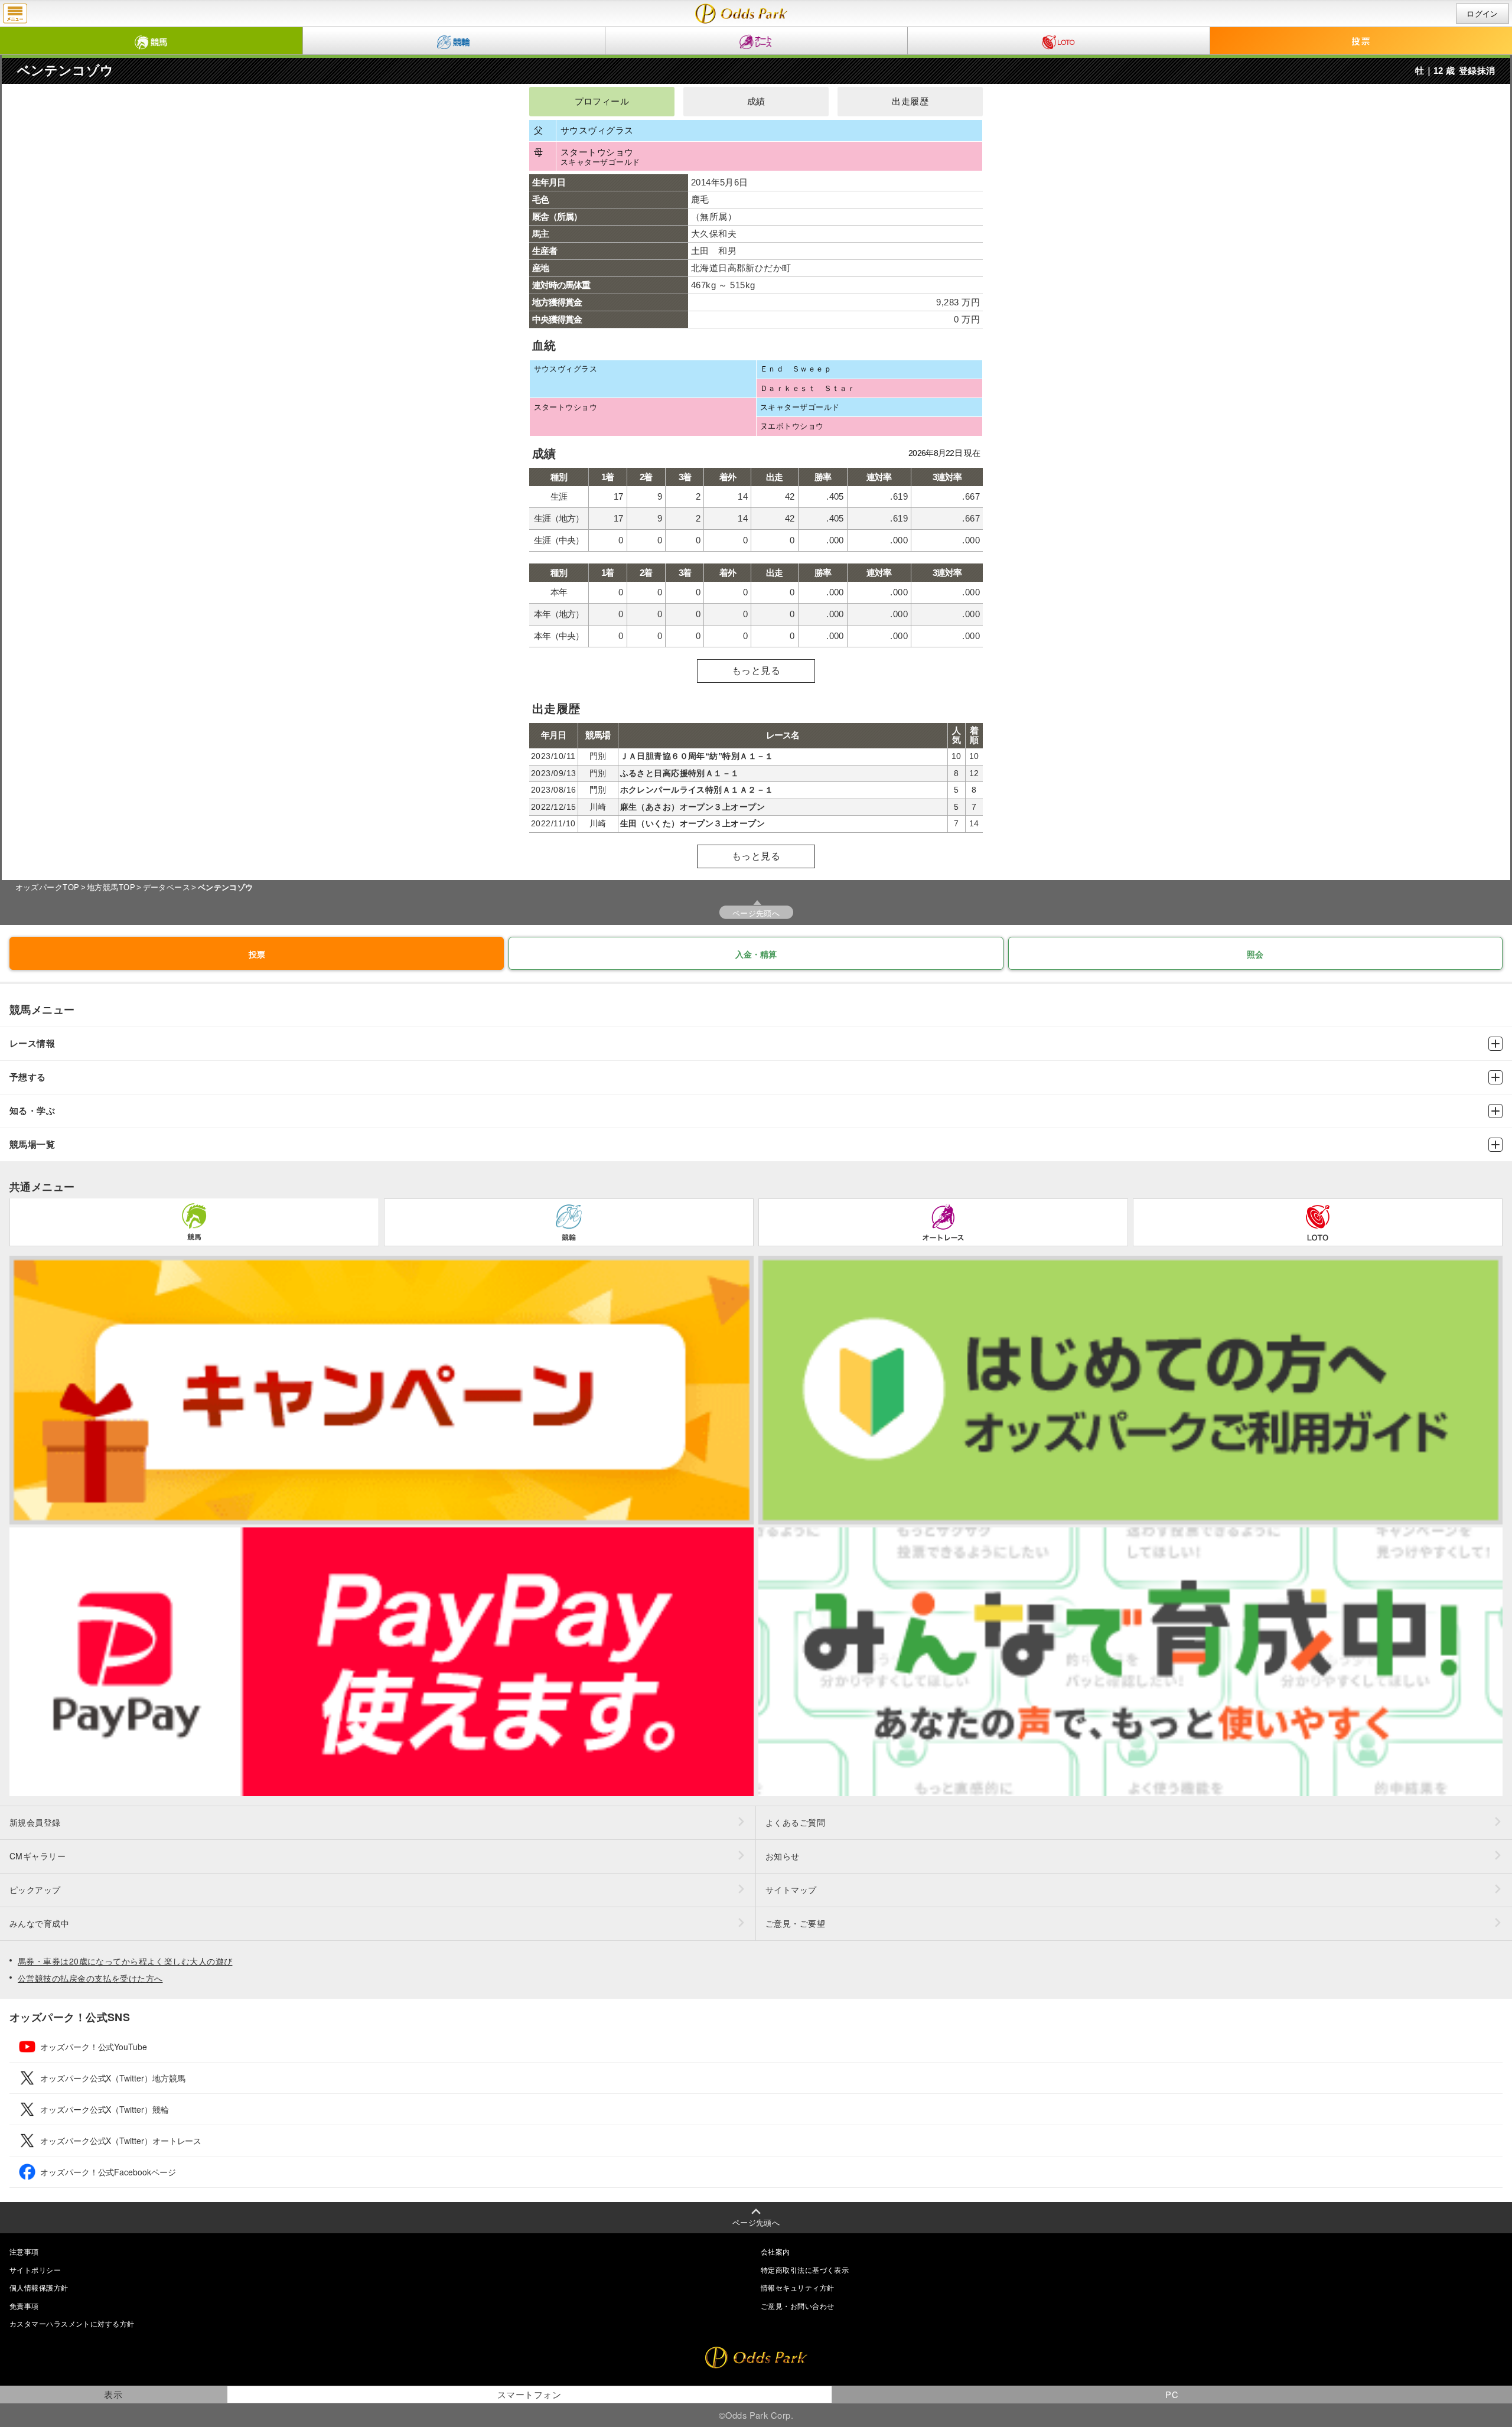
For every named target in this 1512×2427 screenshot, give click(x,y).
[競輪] (454, 41)
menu (15, 14)
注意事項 (24, 2251)
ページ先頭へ (756, 913)
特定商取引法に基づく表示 (805, 2270)
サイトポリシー (35, 2270)
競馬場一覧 (32, 1144)
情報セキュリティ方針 (797, 2287)
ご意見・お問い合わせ (797, 2306)
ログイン (1482, 14)
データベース (167, 887)
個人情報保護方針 (39, 2287)
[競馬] (151, 41)
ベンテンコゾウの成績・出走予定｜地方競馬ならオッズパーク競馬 (742, 14)
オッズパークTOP (48, 887)
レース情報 (32, 1043)
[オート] (756, 41)
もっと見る (756, 671)
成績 (756, 102)
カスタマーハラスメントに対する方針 (72, 2323)
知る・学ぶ (32, 1111)
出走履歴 (910, 102)
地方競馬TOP (111, 887)
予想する (28, 1077)
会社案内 (775, 2251)
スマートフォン (529, 2394)
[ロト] (1059, 41)
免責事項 (24, 2306)
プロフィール (602, 102)
